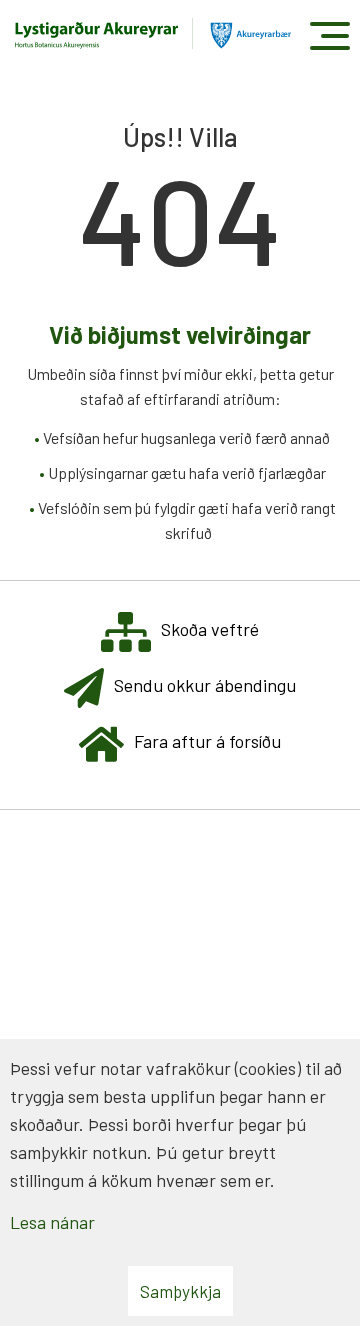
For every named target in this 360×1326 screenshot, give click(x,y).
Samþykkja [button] (180, 1291)
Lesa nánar (52, 1222)
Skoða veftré (210, 629)
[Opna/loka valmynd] (329, 35)
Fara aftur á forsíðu (207, 741)
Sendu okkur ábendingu (205, 685)
